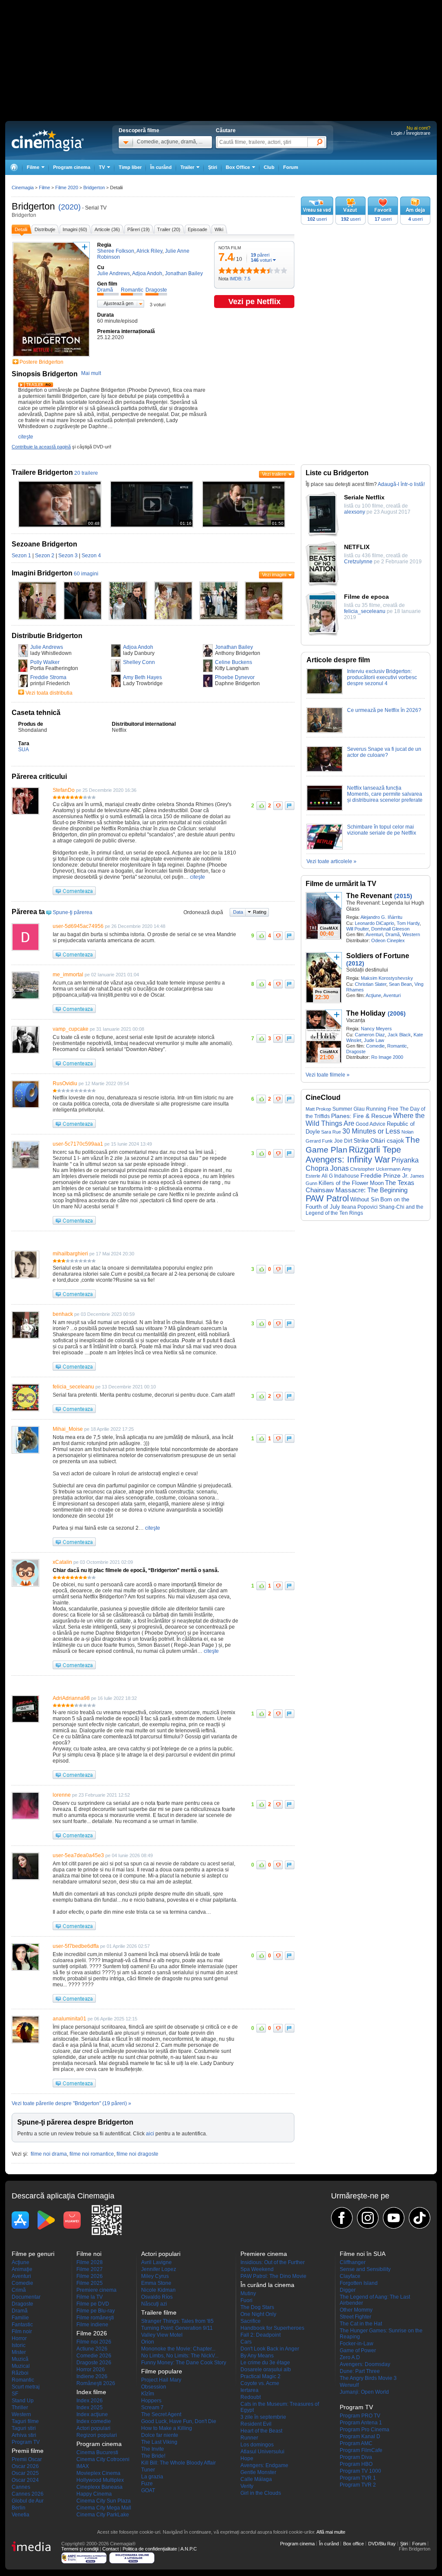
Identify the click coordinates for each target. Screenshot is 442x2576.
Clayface (350, 2276)
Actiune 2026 (92, 2349)
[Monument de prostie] (222, 270)
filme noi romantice (92, 2154)
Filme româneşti (95, 2318)
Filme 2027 (90, 2269)
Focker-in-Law (357, 2344)
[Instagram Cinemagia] (368, 2218)
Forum (291, 167)
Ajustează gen (118, 303)
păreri (260, 255)
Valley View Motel (162, 2335)
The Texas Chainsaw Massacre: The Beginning (360, 1186)
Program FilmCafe (361, 2450)
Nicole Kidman (158, 2290)
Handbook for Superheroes (272, 2328)
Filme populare (162, 2371)
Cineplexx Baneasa (99, 2487)
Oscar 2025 (25, 2473)
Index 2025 (90, 2408)
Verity (247, 2486)
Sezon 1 (21, 556)
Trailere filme (159, 2312)
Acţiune (373, 995)
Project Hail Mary (161, 2380)
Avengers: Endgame (264, 2465)
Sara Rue (331, 1132)
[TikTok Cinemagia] (420, 2218)
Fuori (246, 2300)
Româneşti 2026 (96, 2383)
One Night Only (258, 2314)
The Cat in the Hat (361, 2324)
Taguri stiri (24, 2428)
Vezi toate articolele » (331, 861)
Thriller (20, 2408)
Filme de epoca (366, 597)
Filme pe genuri (33, 2254)
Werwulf (349, 2385)
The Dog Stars (257, 2307)
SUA (24, 750)
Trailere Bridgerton (42, 472)
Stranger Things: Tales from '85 (177, 2321)
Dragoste (356, 1051)
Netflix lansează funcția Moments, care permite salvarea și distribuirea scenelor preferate (385, 794)
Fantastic (22, 2325)
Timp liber (130, 167)
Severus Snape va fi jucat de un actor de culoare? (384, 752)
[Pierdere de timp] (225, 270)
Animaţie (22, 2269)
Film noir (22, 2331)
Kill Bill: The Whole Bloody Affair (178, 2463)
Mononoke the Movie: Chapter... (178, 2349)
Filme (44, 187)
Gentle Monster (258, 2472)
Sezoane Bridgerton (44, 544)
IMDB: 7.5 (240, 279)
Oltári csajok (387, 1141)
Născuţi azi (154, 2304)
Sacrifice (251, 2321)
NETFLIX (357, 547)
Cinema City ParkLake (103, 2515)
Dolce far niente (160, 2435)
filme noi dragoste (137, 2154)
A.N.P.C (189, 2549)
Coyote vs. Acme (260, 2383)
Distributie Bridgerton (47, 636)
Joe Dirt (343, 1141)
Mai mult (91, 373)
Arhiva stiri (24, 2435)
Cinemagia (23, 187)
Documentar (26, 2297)
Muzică (20, 2359)
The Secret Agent (161, 2414)
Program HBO (356, 2464)
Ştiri (213, 167)
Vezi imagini (274, 575)
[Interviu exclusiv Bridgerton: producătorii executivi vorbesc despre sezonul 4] (325, 692)
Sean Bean (400, 984)
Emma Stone (156, 2283)
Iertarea (249, 2390)
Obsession (154, 2387)
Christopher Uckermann (375, 1169)
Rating (260, 912)
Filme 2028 (90, 2262)
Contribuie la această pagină (41, 447)
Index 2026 (90, 2401)
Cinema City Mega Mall (104, 2508)
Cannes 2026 (28, 2494)
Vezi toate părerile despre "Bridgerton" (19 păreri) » (71, 2103)
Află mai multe (331, 2532)
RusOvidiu (65, 1083)
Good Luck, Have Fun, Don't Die (179, 2421)
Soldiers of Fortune (378, 956)
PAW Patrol (327, 1198)
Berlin (19, 2508)
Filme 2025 (90, 2283)
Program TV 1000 (360, 2471)
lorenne (62, 1795)
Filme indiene (92, 2325)
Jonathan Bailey (234, 647)
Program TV (26, 2442)
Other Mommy (356, 2310)
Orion (148, 2342)
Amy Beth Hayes (142, 677)
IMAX (83, 2466)
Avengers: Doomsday (365, 2364)
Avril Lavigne (156, 2262)
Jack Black (399, 1035)
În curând (161, 167)
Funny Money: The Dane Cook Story (184, 2363)
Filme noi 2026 (94, 2342)
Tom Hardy (408, 923)
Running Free (382, 1109)
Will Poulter (357, 929)
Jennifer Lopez (159, 2269)
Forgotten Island (359, 2283)
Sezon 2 (45, 556)
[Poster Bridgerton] (51, 357)
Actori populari (93, 2428)
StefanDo (64, 790)
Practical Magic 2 (260, 2376)
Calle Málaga (256, 2479)
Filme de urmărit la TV (341, 884)
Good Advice (371, 1124)
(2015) (403, 896)
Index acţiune (92, 2414)
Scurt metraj (26, 2387)
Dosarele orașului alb (266, 2370)
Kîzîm (148, 2394)
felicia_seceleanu (73, 1387)
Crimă (19, 2290)
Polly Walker (45, 662)
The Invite (153, 2449)
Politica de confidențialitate (150, 2549)
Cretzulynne (358, 562)
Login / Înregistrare (411, 133)
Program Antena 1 (361, 2423)
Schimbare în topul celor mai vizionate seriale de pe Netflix (382, 830)
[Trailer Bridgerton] (36, 385)
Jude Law (374, 1040)
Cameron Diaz (370, 1035)
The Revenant (369, 896)
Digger (348, 2290)
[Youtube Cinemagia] (394, 2218)
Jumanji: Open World (364, 2392)
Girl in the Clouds (261, 2493)
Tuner (148, 2470)
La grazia (152, 2477)
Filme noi (89, 2254)
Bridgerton (33, 206)
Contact (110, 2549)
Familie (20, 2318)
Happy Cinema (94, 2494)
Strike (361, 1140)
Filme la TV (90, 2297)
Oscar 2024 (25, 2480)
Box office (354, 2544)
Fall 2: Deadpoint (260, 2335)
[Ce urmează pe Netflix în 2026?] (325, 731)
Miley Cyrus (155, 2276)
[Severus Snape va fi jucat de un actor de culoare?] (325, 770)
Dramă (393, 934)
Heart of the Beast (261, 2431)
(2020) (69, 207)
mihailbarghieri (70, 1254)
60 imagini (86, 574)
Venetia (21, 2515)
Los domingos (257, 2445)
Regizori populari (97, 2435)
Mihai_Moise (68, 1429)
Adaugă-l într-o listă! (401, 484)
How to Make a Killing (167, 2428)
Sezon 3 (68, 556)
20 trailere (86, 473)
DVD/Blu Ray (382, 2544)
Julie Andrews (47, 647)
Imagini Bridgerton (42, 573)
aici (150, 2134)
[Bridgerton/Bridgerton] (37, 618)
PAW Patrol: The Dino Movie (273, 2276)
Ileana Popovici (360, 1207)
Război (20, 2373)
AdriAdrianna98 (71, 1698)
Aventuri (374, 934)
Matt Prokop (318, 1109)
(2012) (355, 963)
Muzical (21, 2366)
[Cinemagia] (14, 167)
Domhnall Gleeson (390, 929)
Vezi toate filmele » (328, 1075)
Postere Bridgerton (41, 362)
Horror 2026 (91, 2370)
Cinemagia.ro (48, 140)
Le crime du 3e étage (265, 2363)
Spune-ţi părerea (73, 912)
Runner (249, 2438)
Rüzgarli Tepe (375, 1150)
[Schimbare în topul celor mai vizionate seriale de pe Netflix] (325, 848)
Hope (247, 2458)
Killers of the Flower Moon (351, 1183)
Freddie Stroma (48, 677)
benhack (63, 1314)
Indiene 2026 (92, 2376)
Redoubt (251, 2397)
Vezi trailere (274, 474)
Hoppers (151, 2401)
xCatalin (62, 1562)
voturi (261, 260)
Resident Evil (256, 2424)
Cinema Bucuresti (97, 2452)
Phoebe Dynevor (235, 677)
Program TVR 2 (358, 2485)
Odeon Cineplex (388, 940)
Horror (19, 2338)
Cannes (21, 2487)
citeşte (26, 437)
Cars (246, 2342)
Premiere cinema (96, 2290)
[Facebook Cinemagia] (342, 2218)
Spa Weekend (257, 2269)
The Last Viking (159, 2442)
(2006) (397, 1013)
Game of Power (358, 2350)
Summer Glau (349, 1109)
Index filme (91, 2392)
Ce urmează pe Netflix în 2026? (384, 710)
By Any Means (257, 2356)
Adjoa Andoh (138, 647)
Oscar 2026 (25, 2466)
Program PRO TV (360, 2416)
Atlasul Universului (262, 2452)
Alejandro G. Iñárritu (381, 917)
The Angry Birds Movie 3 (368, 2378)
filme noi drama (49, 2154)
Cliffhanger (353, 2262)
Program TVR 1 (358, 2478)
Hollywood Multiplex (100, 2480)
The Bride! (153, 2456)
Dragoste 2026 (94, 2363)
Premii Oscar (27, 2459)
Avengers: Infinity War (348, 1159)
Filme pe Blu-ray (96, 2311)
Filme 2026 (90, 2276)
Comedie (375, 1046)
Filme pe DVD (93, 2304)
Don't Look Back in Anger (270, 2349)
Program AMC (356, 2443)
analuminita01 (69, 2019)
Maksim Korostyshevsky (387, 978)
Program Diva (356, 2457)
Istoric (19, 2345)
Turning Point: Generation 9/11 (177, 2328)
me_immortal (68, 975)
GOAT (148, 2490)
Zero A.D (350, 2357)
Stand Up (23, 2401)
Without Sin (365, 1199)
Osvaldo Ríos (157, 2297)
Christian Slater (371, 984)
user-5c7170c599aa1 (78, 1144)
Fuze (147, 2484)
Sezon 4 (91, 556)
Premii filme (28, 2451)
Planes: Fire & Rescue (361, 1116)
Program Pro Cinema (365, 2430)
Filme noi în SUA (363, 2254)
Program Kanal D (360, 2436)
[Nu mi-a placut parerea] (278, 806)
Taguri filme (25, 2421)
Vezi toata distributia (49, 693)
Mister (19, 2352)
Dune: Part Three (360, 2371)
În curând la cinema (267, 2285)
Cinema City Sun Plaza (104, 2501)
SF (15, 2394)
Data (238, 912)
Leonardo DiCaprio (374, 923)
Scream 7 (152, 2408)
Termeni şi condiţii (80, 2549)
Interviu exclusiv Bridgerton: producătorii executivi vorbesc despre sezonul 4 (382, 677)
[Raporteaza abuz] (290, 806)
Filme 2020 (67, 187)
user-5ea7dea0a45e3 (78, 1855)
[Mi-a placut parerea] (261, 806)
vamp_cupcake (71, 1029)
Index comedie (94, 2421)
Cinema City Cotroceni (103, 2459)
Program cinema (72, 167)
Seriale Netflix (364, 497)
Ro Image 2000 (387, 1057)
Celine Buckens (234, 662)
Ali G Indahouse (340, 1176)
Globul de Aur (28, 2501)
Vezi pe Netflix (254, 302)
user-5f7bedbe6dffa (76, 1946)
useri (317, 219)
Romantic (397, 1046)
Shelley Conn (139, 662)
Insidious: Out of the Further (273, 2262)
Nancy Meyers (376, 1029)
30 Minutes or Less (371, 1131)
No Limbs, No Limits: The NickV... (180, 2356)
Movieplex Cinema (98, 2473)
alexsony (355, 512)
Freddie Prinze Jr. (385, 1176)
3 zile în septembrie (263, 2417)
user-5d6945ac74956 (78, 926)
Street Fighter (355, 2317)
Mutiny (248, 2293)
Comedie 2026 (94, 2356)
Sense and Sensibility (365, 2269)
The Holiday (366, 1013)
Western (411, 934)
